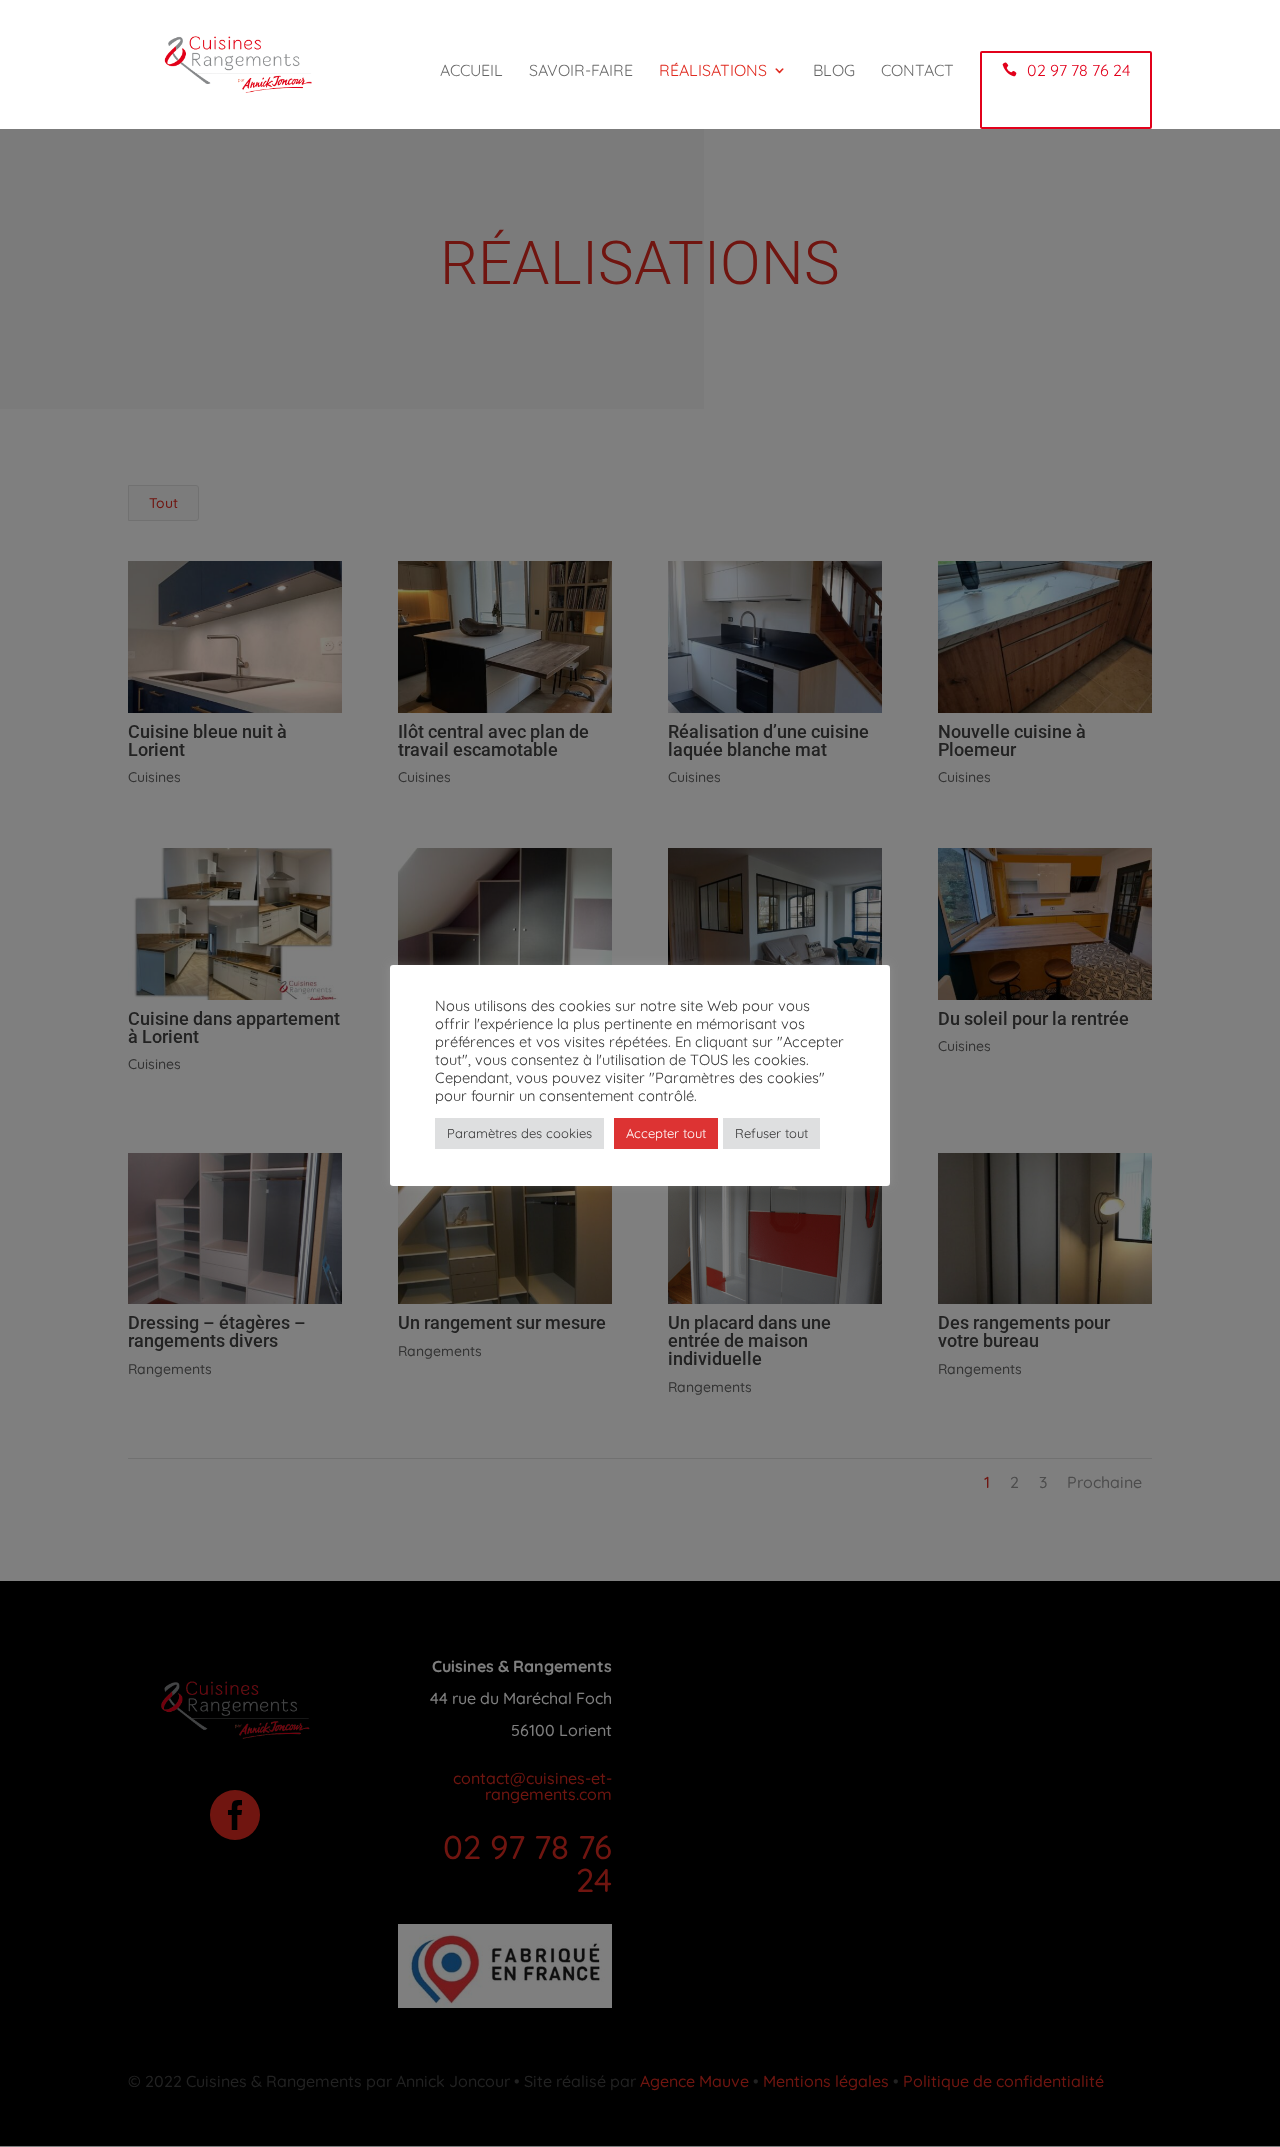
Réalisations (713, 71)
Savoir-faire (581, 71)
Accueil (471, 71)
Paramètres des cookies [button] (519, 1133)
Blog (834, 71)
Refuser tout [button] (771, 1133)
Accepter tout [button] (666, 1133)
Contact (917, 71)
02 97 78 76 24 (1078, 70)
